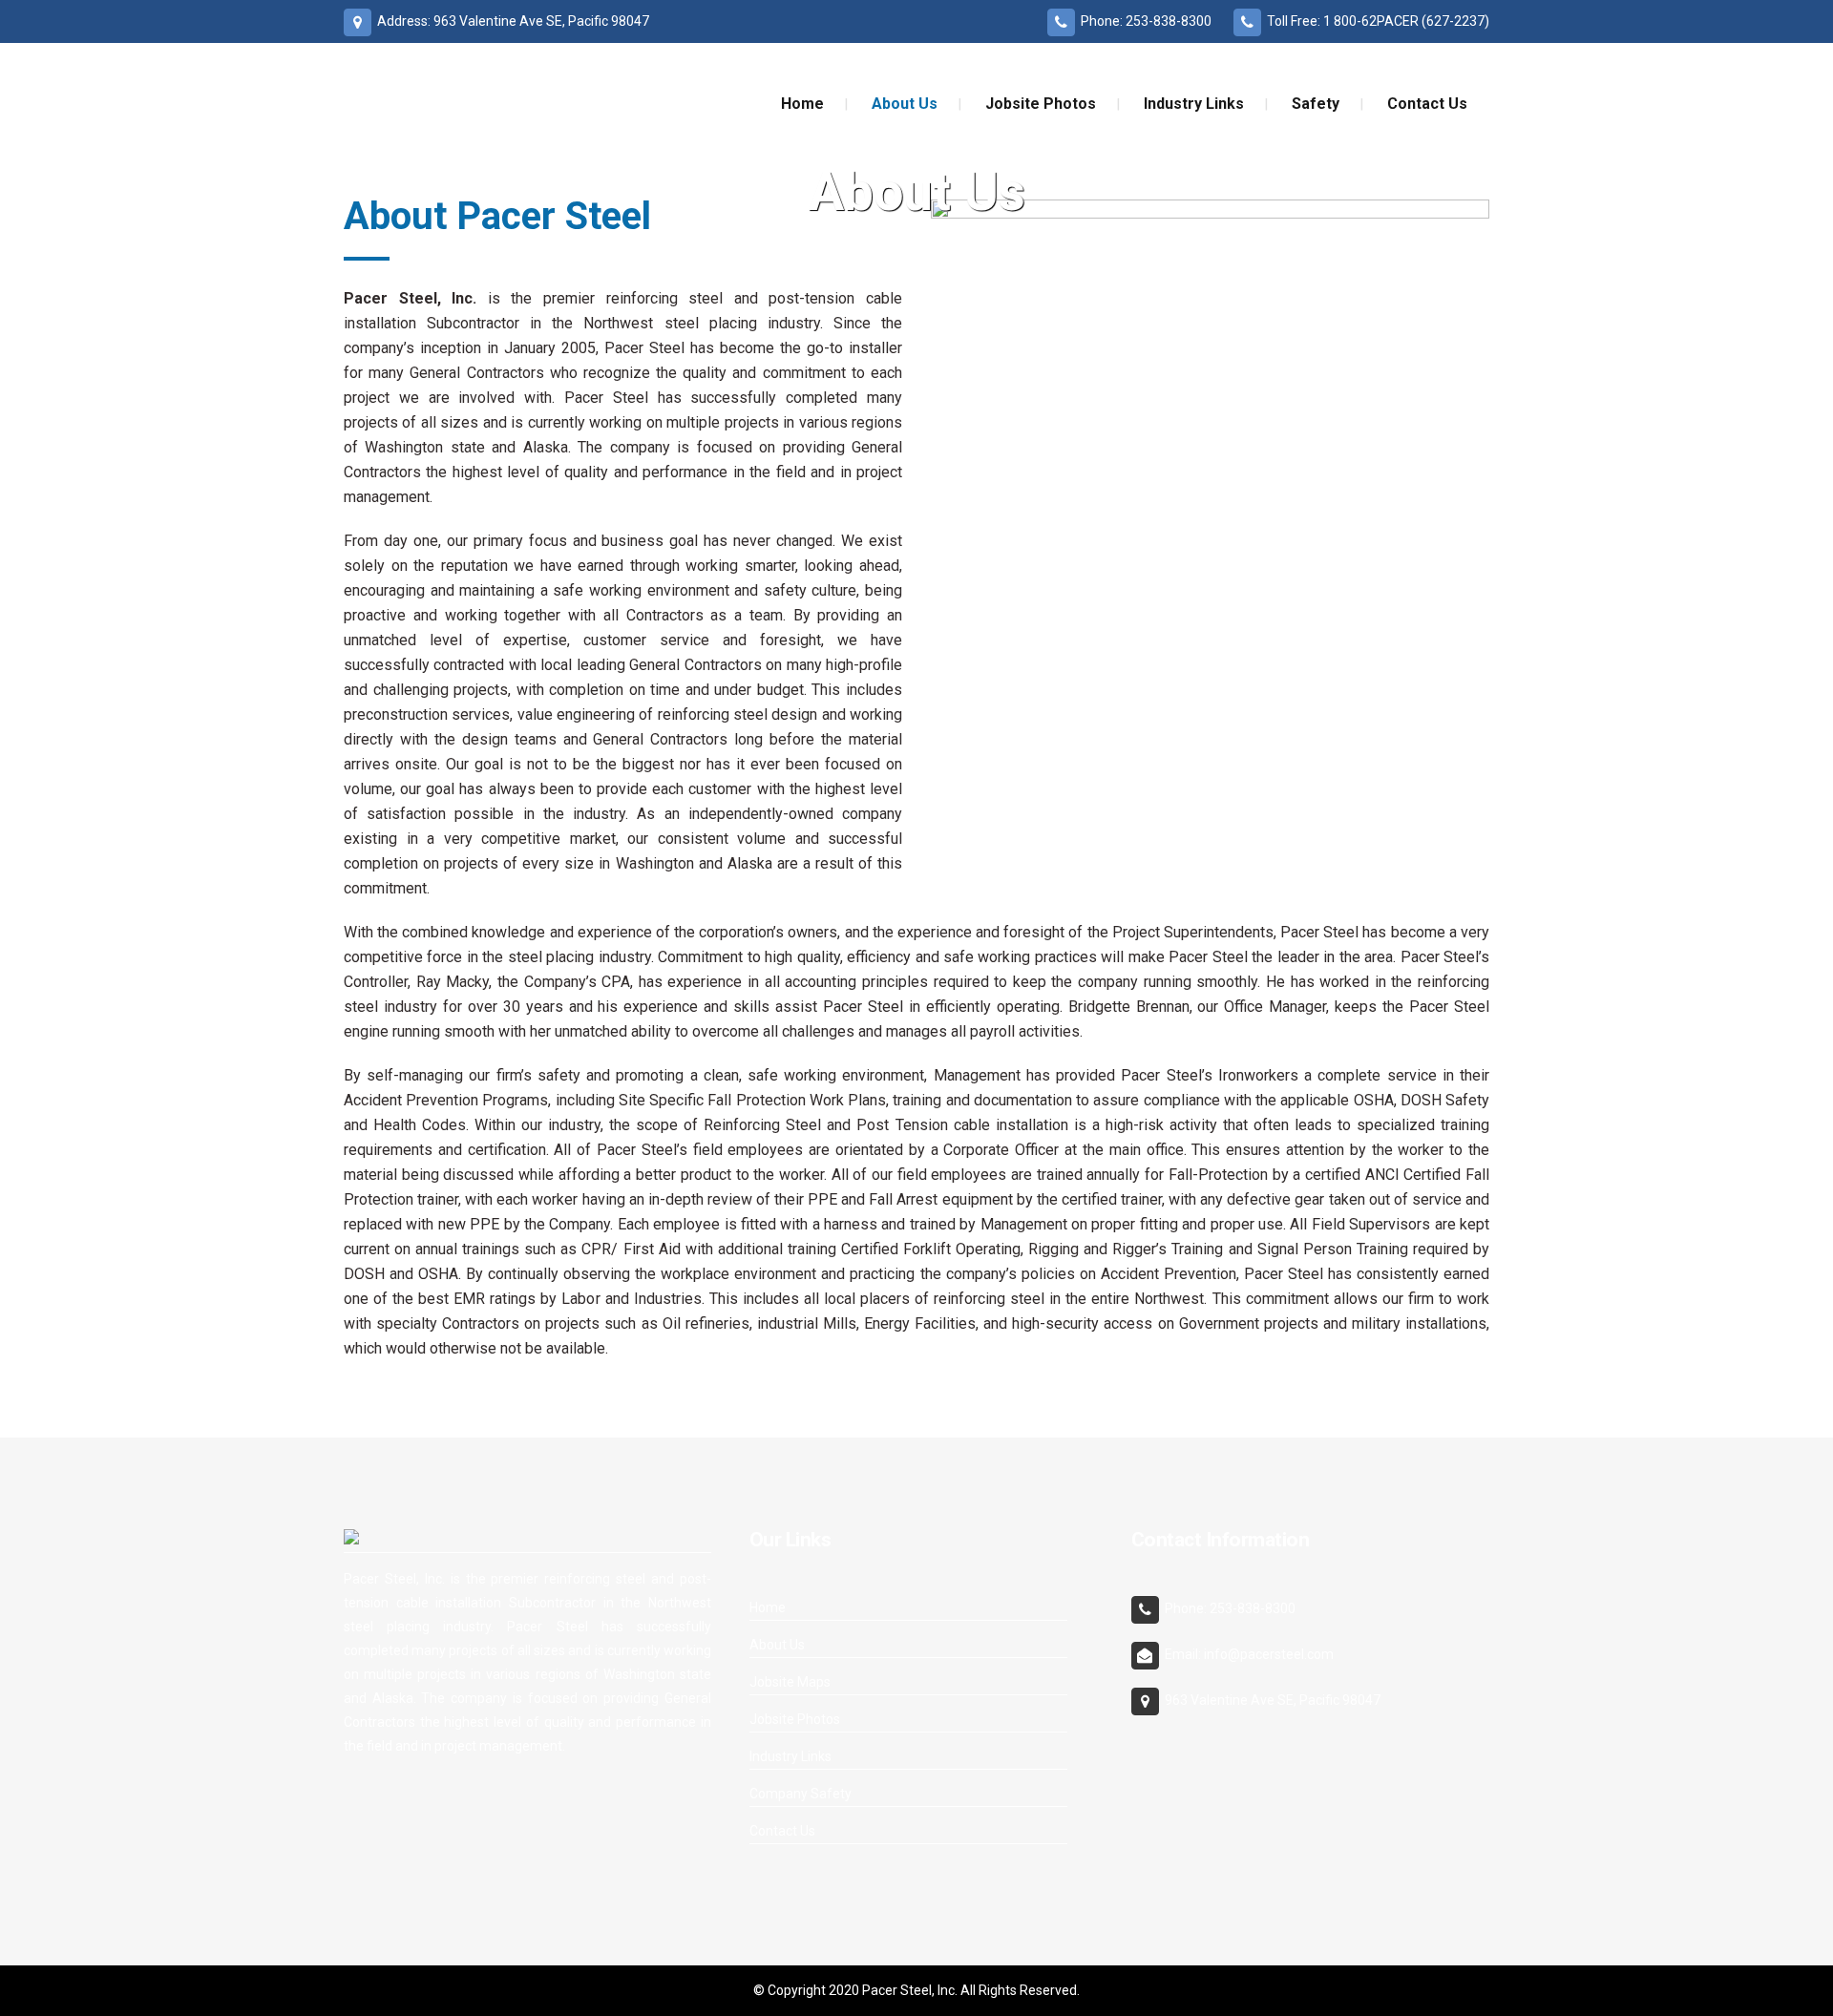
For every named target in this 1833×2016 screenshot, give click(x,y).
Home (768, 1607)
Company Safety (801, 1794)
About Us (777, 1645)
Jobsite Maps (790, 1682)
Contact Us (782, 1831)
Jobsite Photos (795, 1719)
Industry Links (790, 1756)
